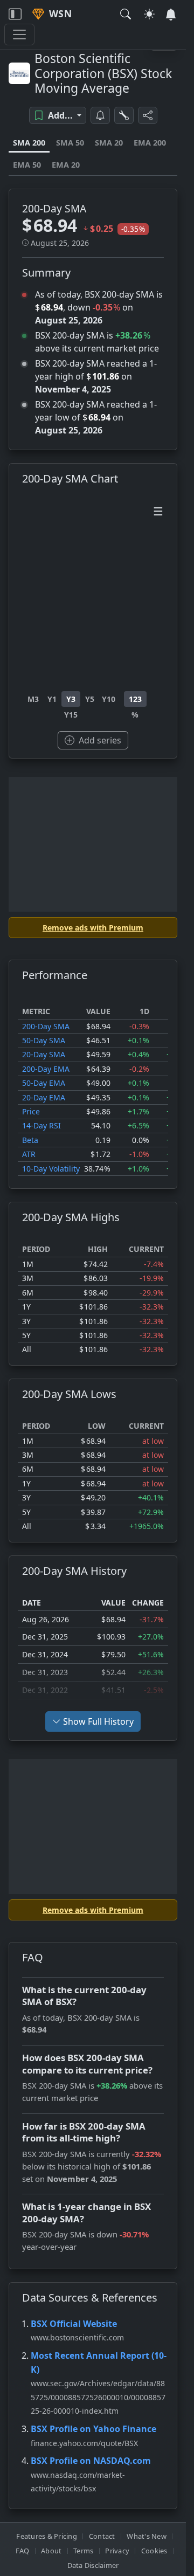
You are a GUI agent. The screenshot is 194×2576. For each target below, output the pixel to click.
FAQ (23, 2551)
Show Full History (98, 1721)
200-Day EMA (46, 1069)
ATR (29, 1154)
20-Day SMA (44, 1054)
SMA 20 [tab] (109, 143)
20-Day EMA (44, 1097)
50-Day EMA (44, 1083)
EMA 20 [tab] (66, 165)
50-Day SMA (44, 1040)
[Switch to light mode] (149, 14)
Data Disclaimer (93, 2565)
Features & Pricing (47, 2536)
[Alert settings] (124, 115)
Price (31, 1111)
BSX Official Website (74, 2324)
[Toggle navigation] (15, 14)
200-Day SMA (46, 1026)
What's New (147, 2536)
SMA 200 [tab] (29, 143)
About (51, 2551)
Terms (83, 2551)
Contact (102, 2536)
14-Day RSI (41, 1125)
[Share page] (148, 115)
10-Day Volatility (51, 1169)
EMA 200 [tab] (150, 143)
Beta (30, 1140)
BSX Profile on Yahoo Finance (93, 2429)
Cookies (154, 2551)
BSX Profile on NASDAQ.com (91, 2461)
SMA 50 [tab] (70, 143)
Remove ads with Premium (93, 928)
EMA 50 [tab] (27, 165)
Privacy (117, 2551)
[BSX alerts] (100, 115)
